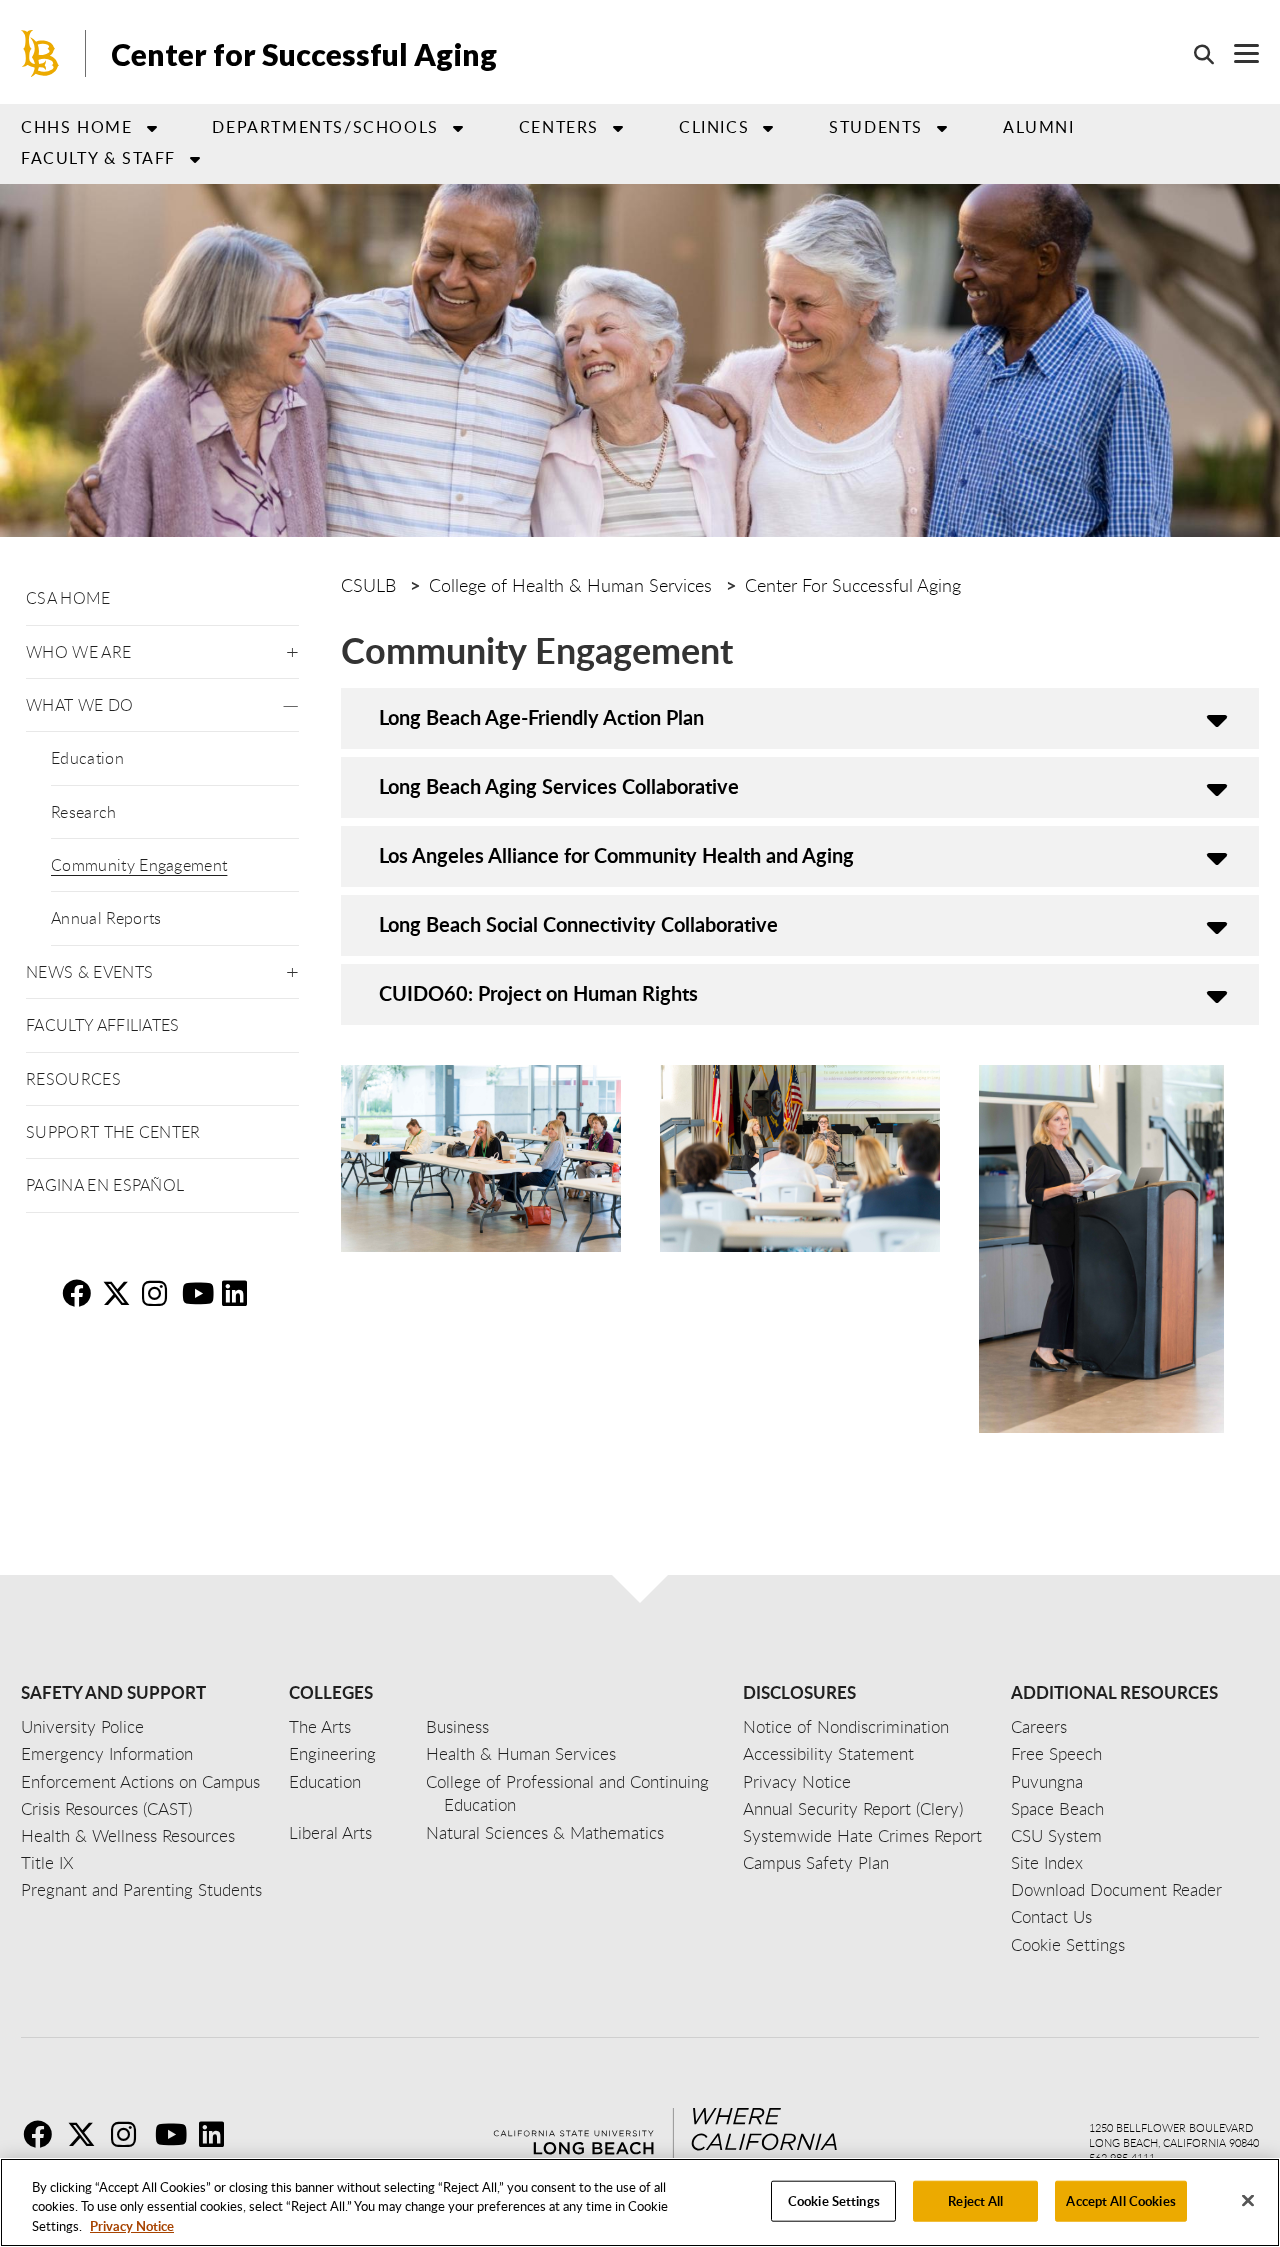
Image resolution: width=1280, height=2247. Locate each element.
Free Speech (1056, 1753)
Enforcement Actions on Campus (140, 1781)
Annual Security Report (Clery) (853, 1808)
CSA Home (68, 598)
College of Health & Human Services (570, 585)
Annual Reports (106, 918)
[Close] (1248, 2200)
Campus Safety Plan (816, 1862)
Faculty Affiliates (103, 1025)
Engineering (332, 1753)
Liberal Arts (330, 1832)
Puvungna (1047, 1781)
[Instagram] (131, 2134)
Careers (1039, 1726)
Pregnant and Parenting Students (141, 1889)
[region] (640, 2202)
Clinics (714, 127)
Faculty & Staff (98, 158)
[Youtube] (175, 2134)
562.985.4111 (1122, 2157)
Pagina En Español (105, 1185)
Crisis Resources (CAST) (106, 1808)
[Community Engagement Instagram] (160, 1293)
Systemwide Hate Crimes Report (862, 1835)
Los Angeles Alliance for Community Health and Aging (616, 855)
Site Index (1047, 1862)
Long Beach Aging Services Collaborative (559, 786)
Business (457, 1726)
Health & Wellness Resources (128, 1835)
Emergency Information (107, 1753)
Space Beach (1057, 1808)
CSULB (368, 585)
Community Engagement (139, 865)
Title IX (47, 1862)
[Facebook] (43, 2134)
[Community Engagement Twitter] (120, 1293)
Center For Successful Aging (853, 585)
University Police (82, 1726)
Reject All (975, 2200)
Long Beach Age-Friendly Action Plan (541, 717)
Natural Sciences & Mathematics (545, 1832)
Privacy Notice (132, 2226)
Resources (73, 1079)
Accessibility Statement (828, 1753)
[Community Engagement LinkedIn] (240, 1293)
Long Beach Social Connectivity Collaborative (581, 924)
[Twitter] (87, 2134)
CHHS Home (76, 127)
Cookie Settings (834, 2200)
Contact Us (1051, 1916)
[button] (292, 648)
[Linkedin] (219, 2134)
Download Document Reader (1116, 1889)
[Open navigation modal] (1236, 53)
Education (87, 758)
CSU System (1056, 1835)
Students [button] (876, 127)
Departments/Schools (325, 127)
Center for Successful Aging (304, 54)
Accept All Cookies (1120, 2200)
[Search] (1194, 54)
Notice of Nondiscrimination (846, 1726)
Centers (559, 127)
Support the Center (113, 1132)
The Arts (320, 1726)
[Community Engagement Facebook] (80, 1293)
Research (84, 812)
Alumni (1039, 127)
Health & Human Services (521, 1753)
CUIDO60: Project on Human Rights (538, 993)
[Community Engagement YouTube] (200, 1293)
